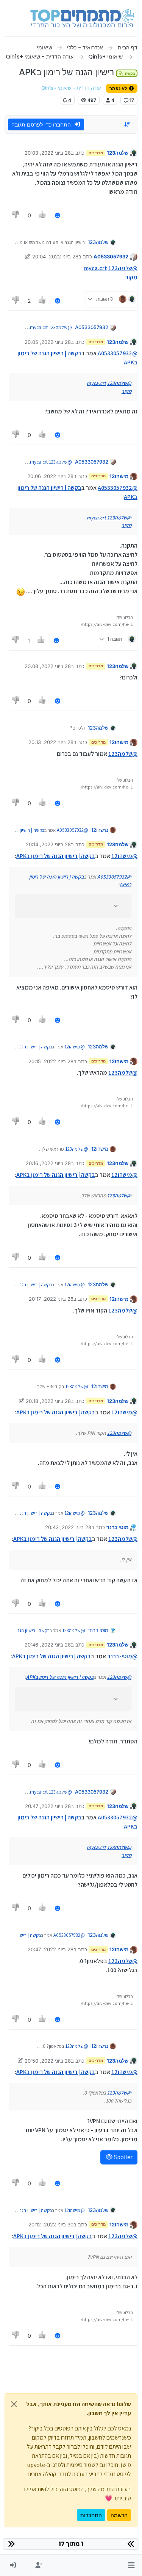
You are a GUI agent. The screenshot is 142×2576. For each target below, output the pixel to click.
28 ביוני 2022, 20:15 (51, 1061)
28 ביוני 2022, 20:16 (48, 1163)
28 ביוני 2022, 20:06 (50, 476)
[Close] (14, 2404)
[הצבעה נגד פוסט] (16, 215)
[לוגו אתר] (82, 18)
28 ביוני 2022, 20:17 (51, 1299)
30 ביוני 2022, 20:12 (51, 2225)
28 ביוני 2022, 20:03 (48, 153)
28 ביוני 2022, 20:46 (48, 1645)
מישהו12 (119, 476)
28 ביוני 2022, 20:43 (68, 1527)
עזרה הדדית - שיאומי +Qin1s (71, 88)
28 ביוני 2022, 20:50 (48, 2061)
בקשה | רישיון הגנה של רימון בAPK (56, 856)
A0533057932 (111, 256)
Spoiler (123, 2157)
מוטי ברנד (117, 1527)
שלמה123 (118, 153)
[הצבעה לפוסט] (43, 215)
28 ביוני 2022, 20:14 (48, 844)
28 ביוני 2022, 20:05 (48, 342)
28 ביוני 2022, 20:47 (48, 1806)
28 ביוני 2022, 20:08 (48, 666)
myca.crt (96, 268)
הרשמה (119, 2515)
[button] (131, 2565)
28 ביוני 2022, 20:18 (48, 1401)
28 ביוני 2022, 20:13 (51, 742)
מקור (131, 277)
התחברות (91, 2515)
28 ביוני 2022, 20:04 (55, 256)
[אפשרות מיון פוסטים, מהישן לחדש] (128, 124)
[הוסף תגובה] (58, 215)
